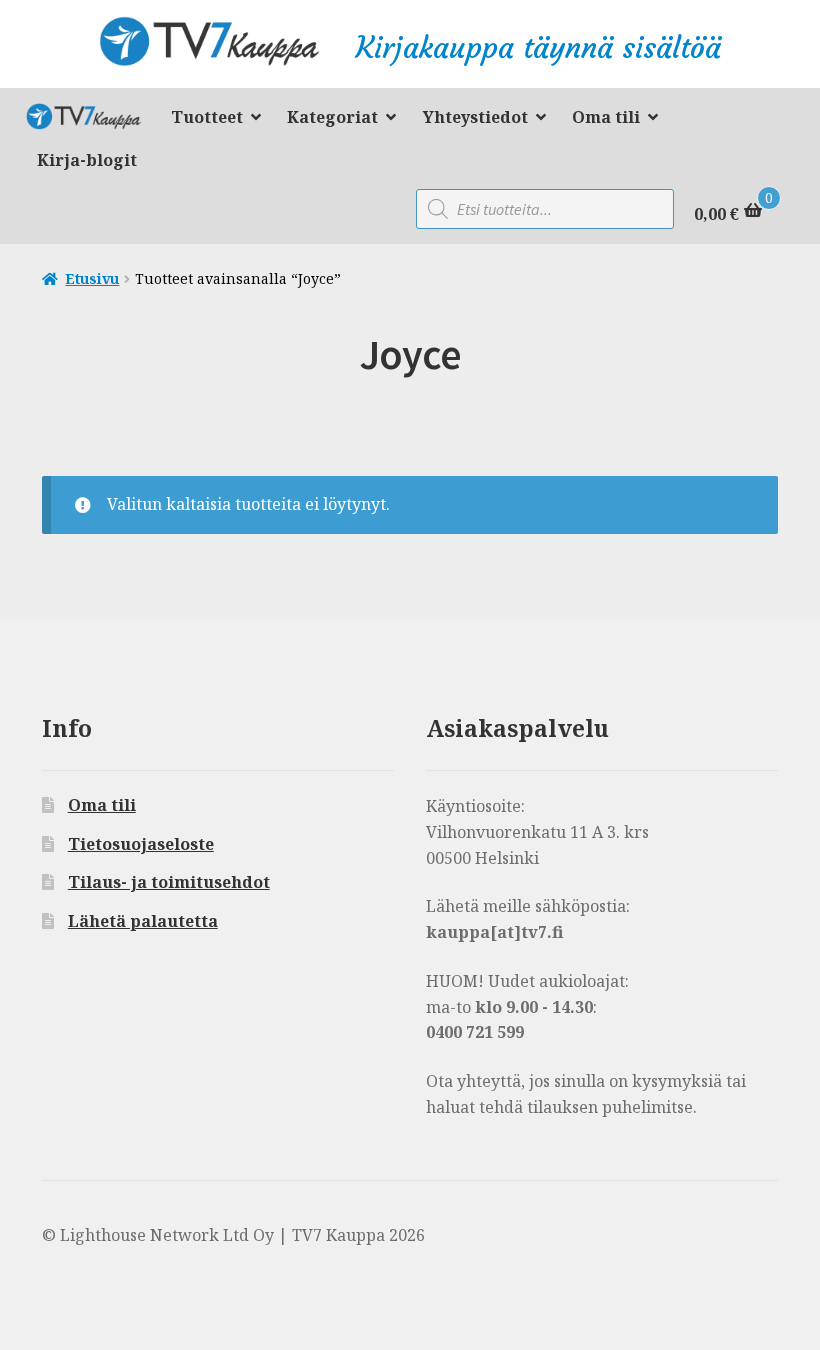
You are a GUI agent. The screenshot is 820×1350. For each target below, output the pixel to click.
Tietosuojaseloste (141, 844)
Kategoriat (332, 117)
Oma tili (606, 117)
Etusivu (92, 278)
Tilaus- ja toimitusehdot (169, 882)
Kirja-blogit (87, 160)
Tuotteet (207, 117)
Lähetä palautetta (143, 921)
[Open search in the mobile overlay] (545, 209)
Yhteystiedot (475, 117)
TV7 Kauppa (91, 120)
